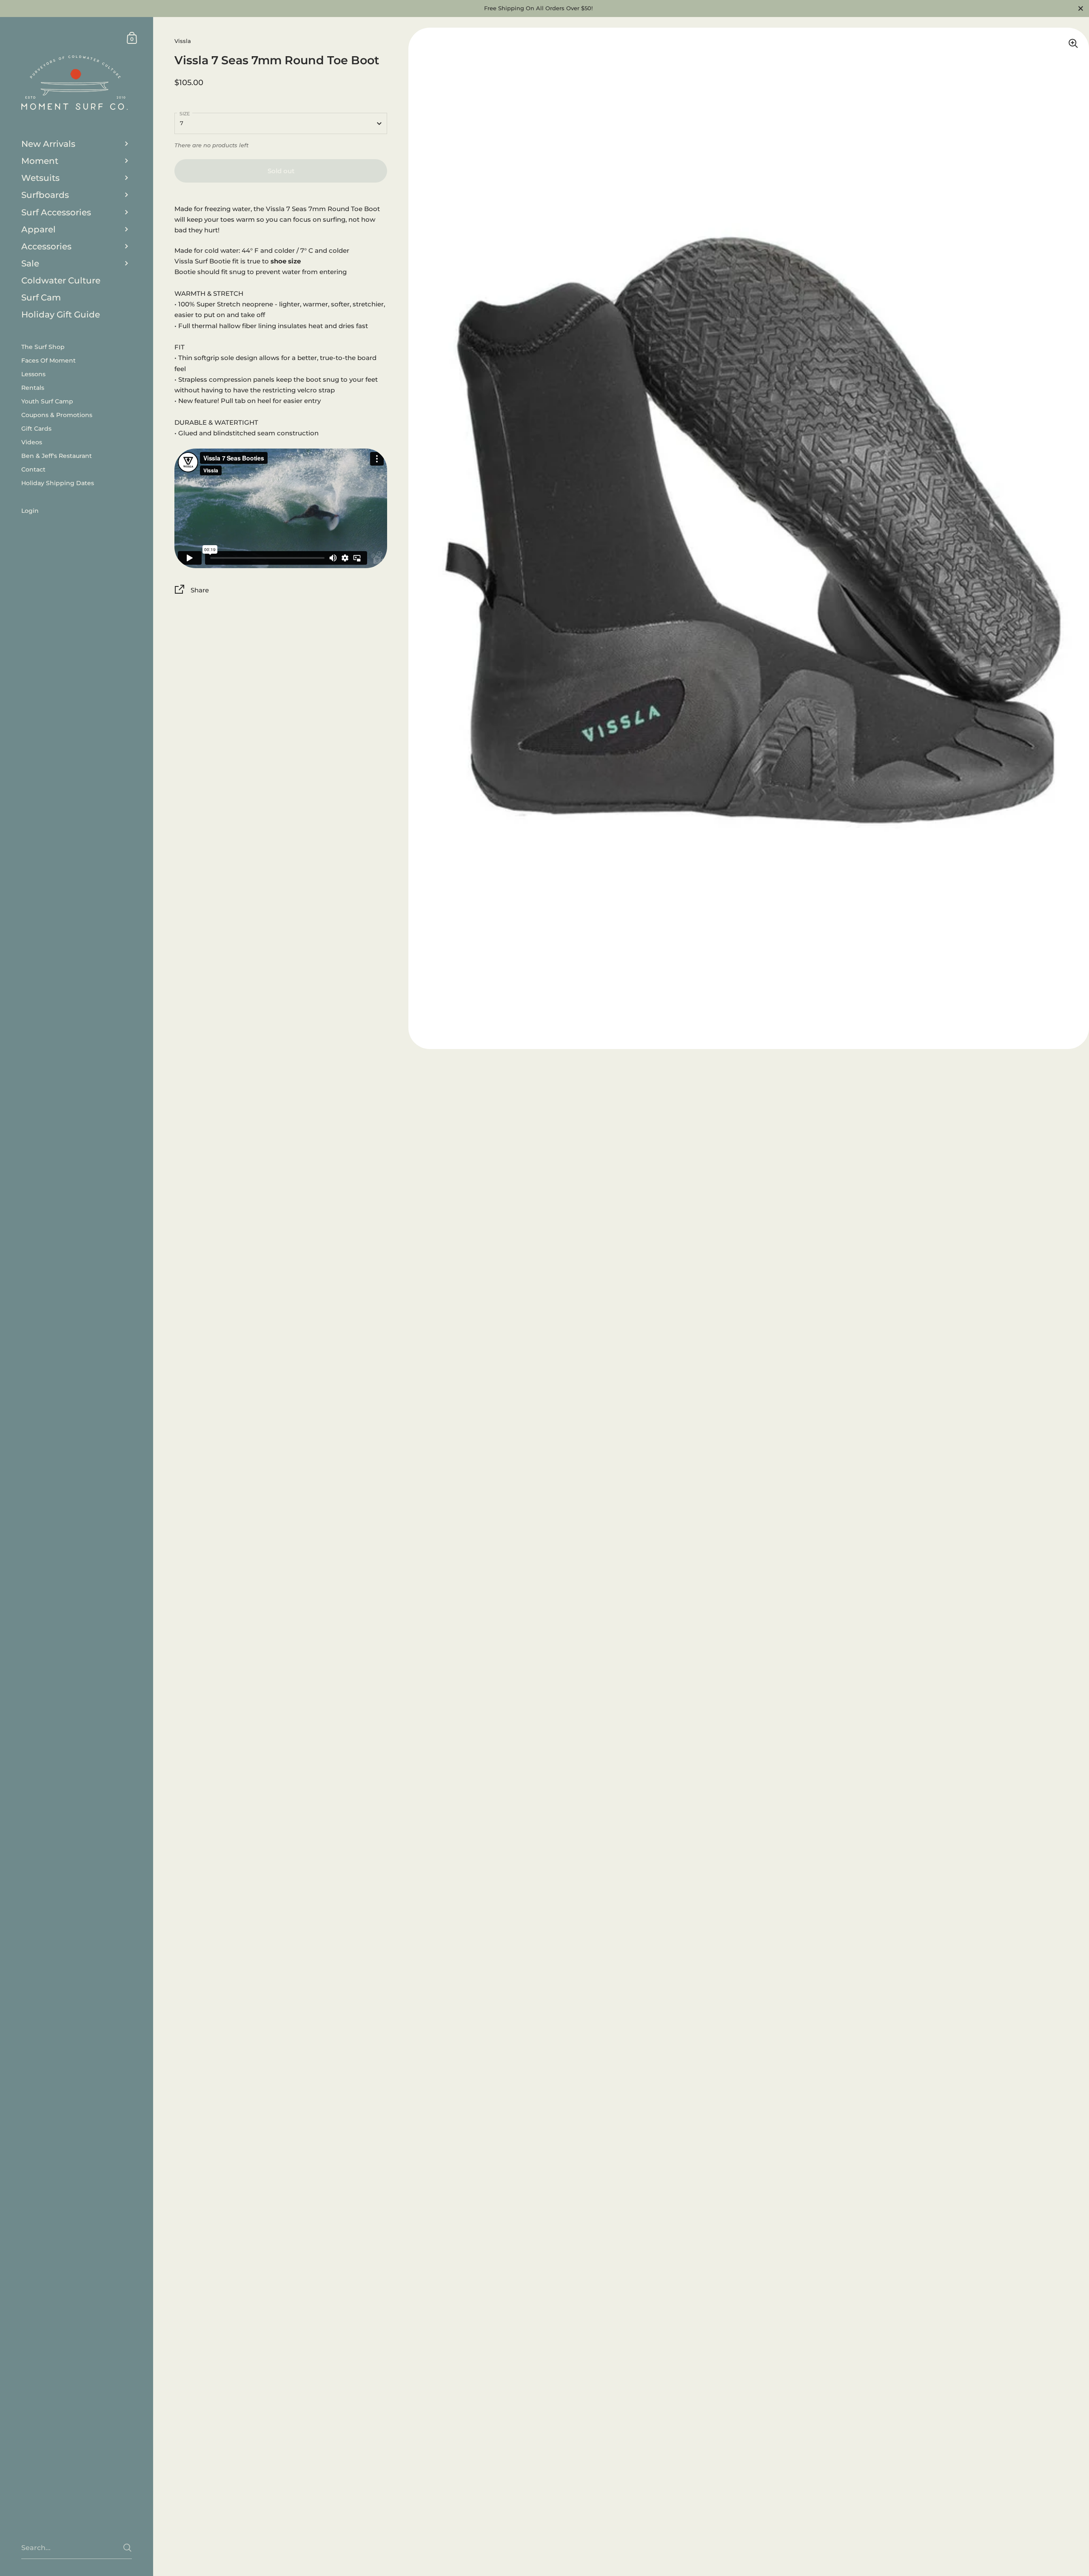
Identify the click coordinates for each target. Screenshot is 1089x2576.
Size (185, 114)
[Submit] (127, 2548)
